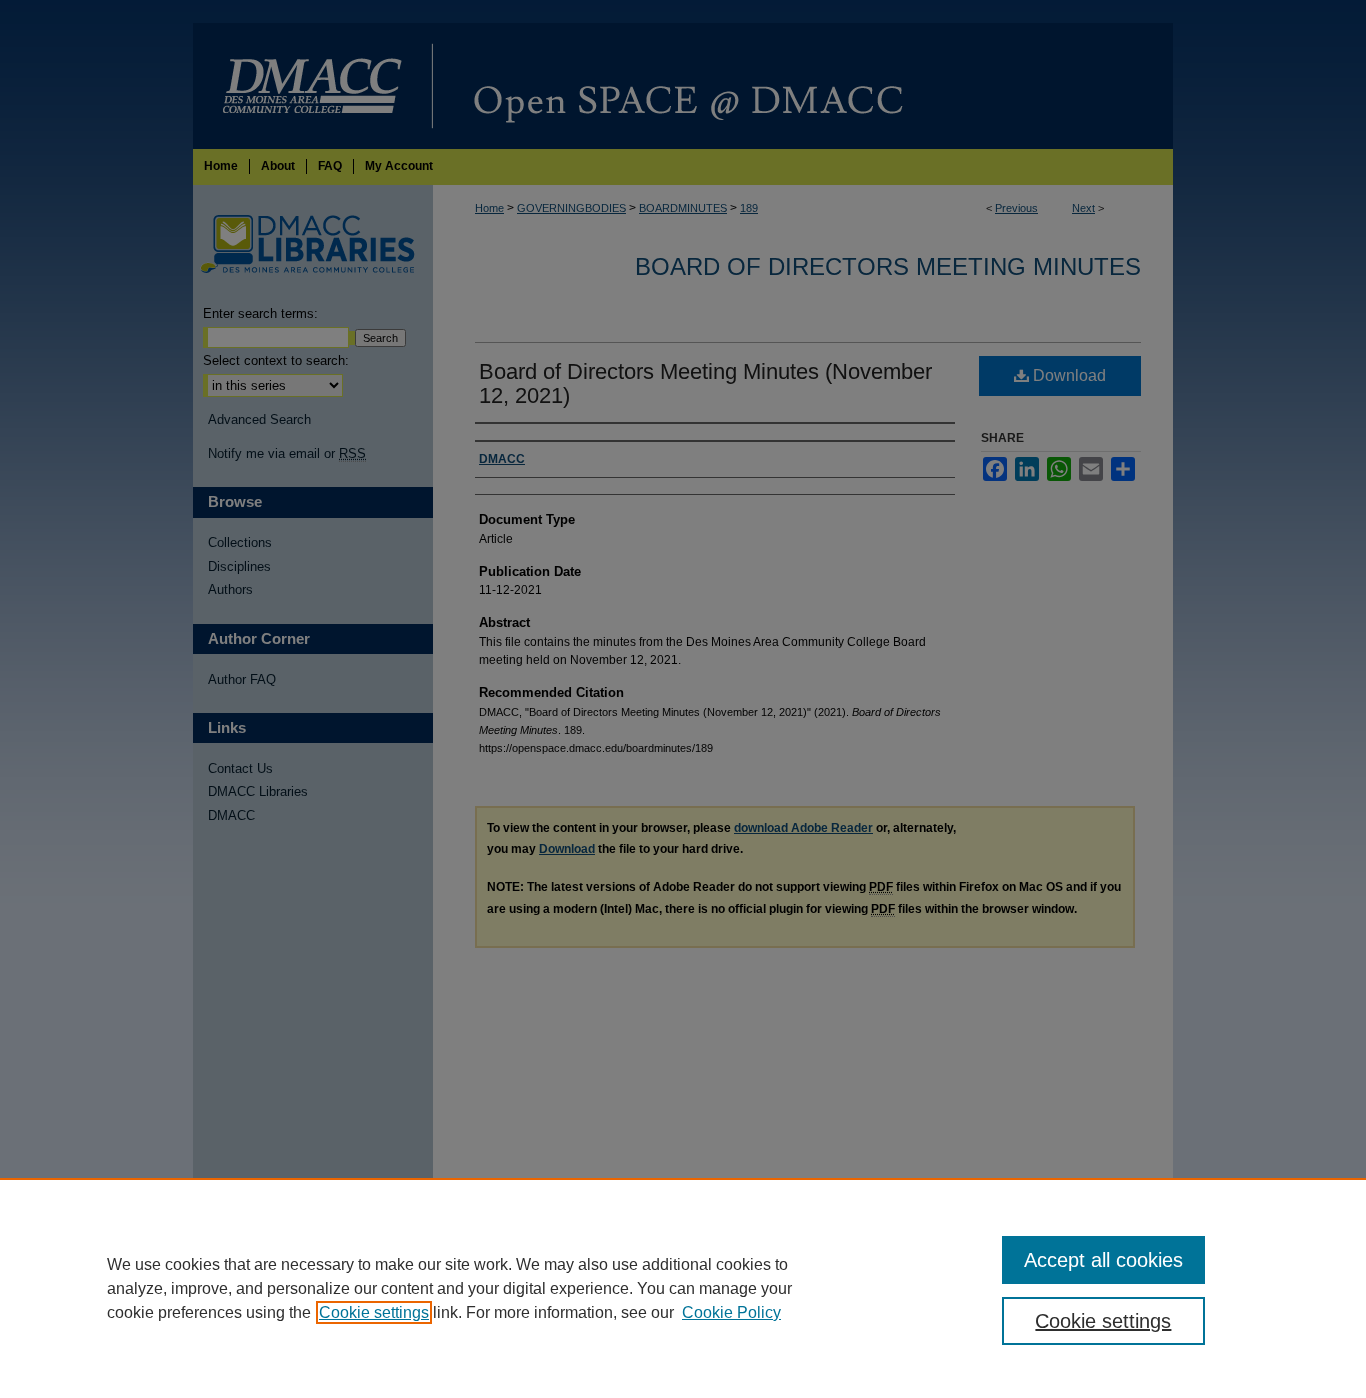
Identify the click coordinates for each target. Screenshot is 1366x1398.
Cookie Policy (731, 1312)
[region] (683, 1288)
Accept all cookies (1103, 1260)
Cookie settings (374, 1312)
